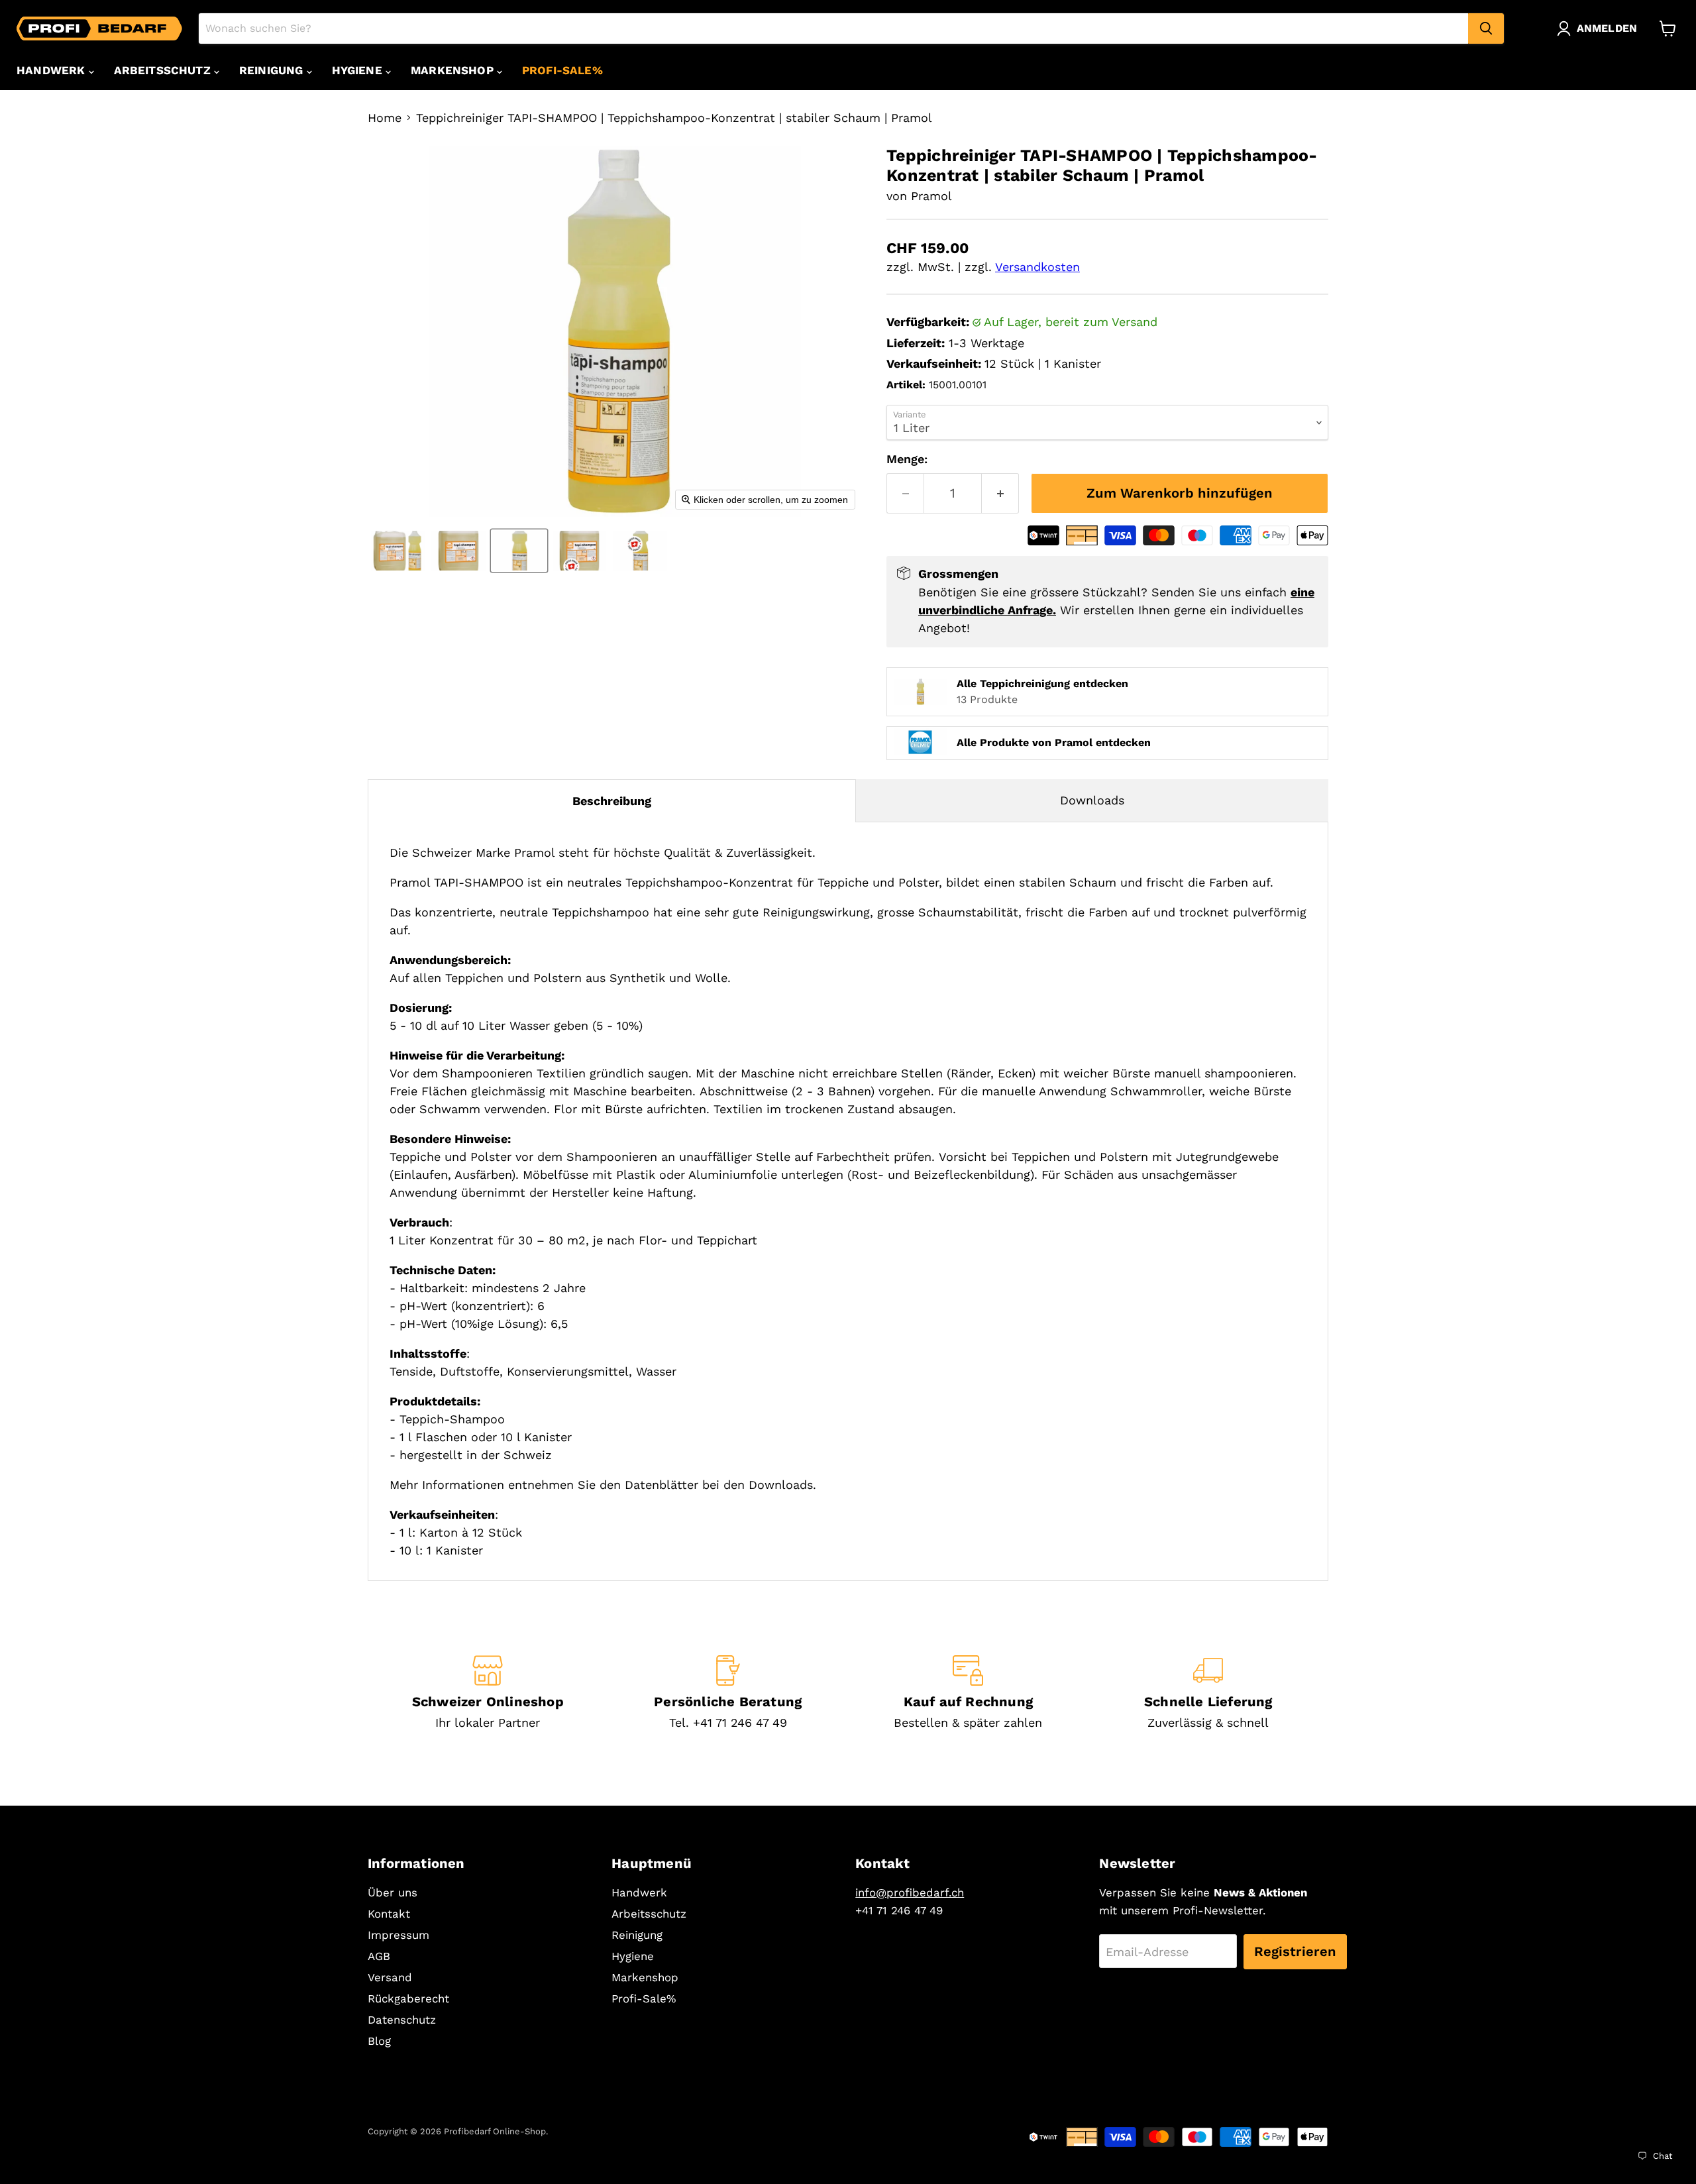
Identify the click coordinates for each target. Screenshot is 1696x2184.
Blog (379, 2041)
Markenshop (454, 70)
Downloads (1092, 800)
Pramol (931, 196)
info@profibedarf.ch (910, 1892)
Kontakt (389, 1914)
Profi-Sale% (562, 70)
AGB (379, 1956)
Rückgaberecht (408, 1998)
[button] (1600, 28)
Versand (390, 1977)
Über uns (393, 1892)
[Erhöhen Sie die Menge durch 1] (1000, 493)
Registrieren (1295, 1951)
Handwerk (53, 70)
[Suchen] (1486, 28)
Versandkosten (1037, 267)
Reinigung (273, 70)
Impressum (398, 1935)
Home (385, 118)
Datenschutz (402, 2020)
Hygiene (359, 70)
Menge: (907, 459)
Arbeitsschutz (164, 70)
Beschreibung (612, 801)
